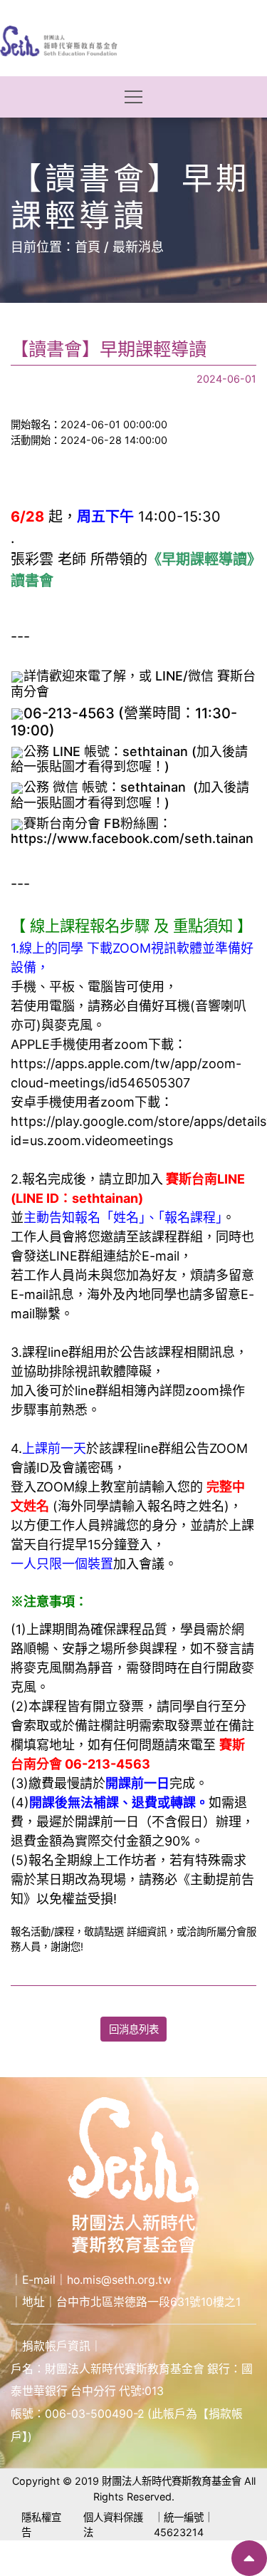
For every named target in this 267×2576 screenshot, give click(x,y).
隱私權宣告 (41, 2525)
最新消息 (138, 247)
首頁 (88, 247)
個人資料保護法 (113, 2525)
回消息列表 (134, 2029)
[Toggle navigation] (133, 97)
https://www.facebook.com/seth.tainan (132, 838)
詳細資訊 (147, 1931)
